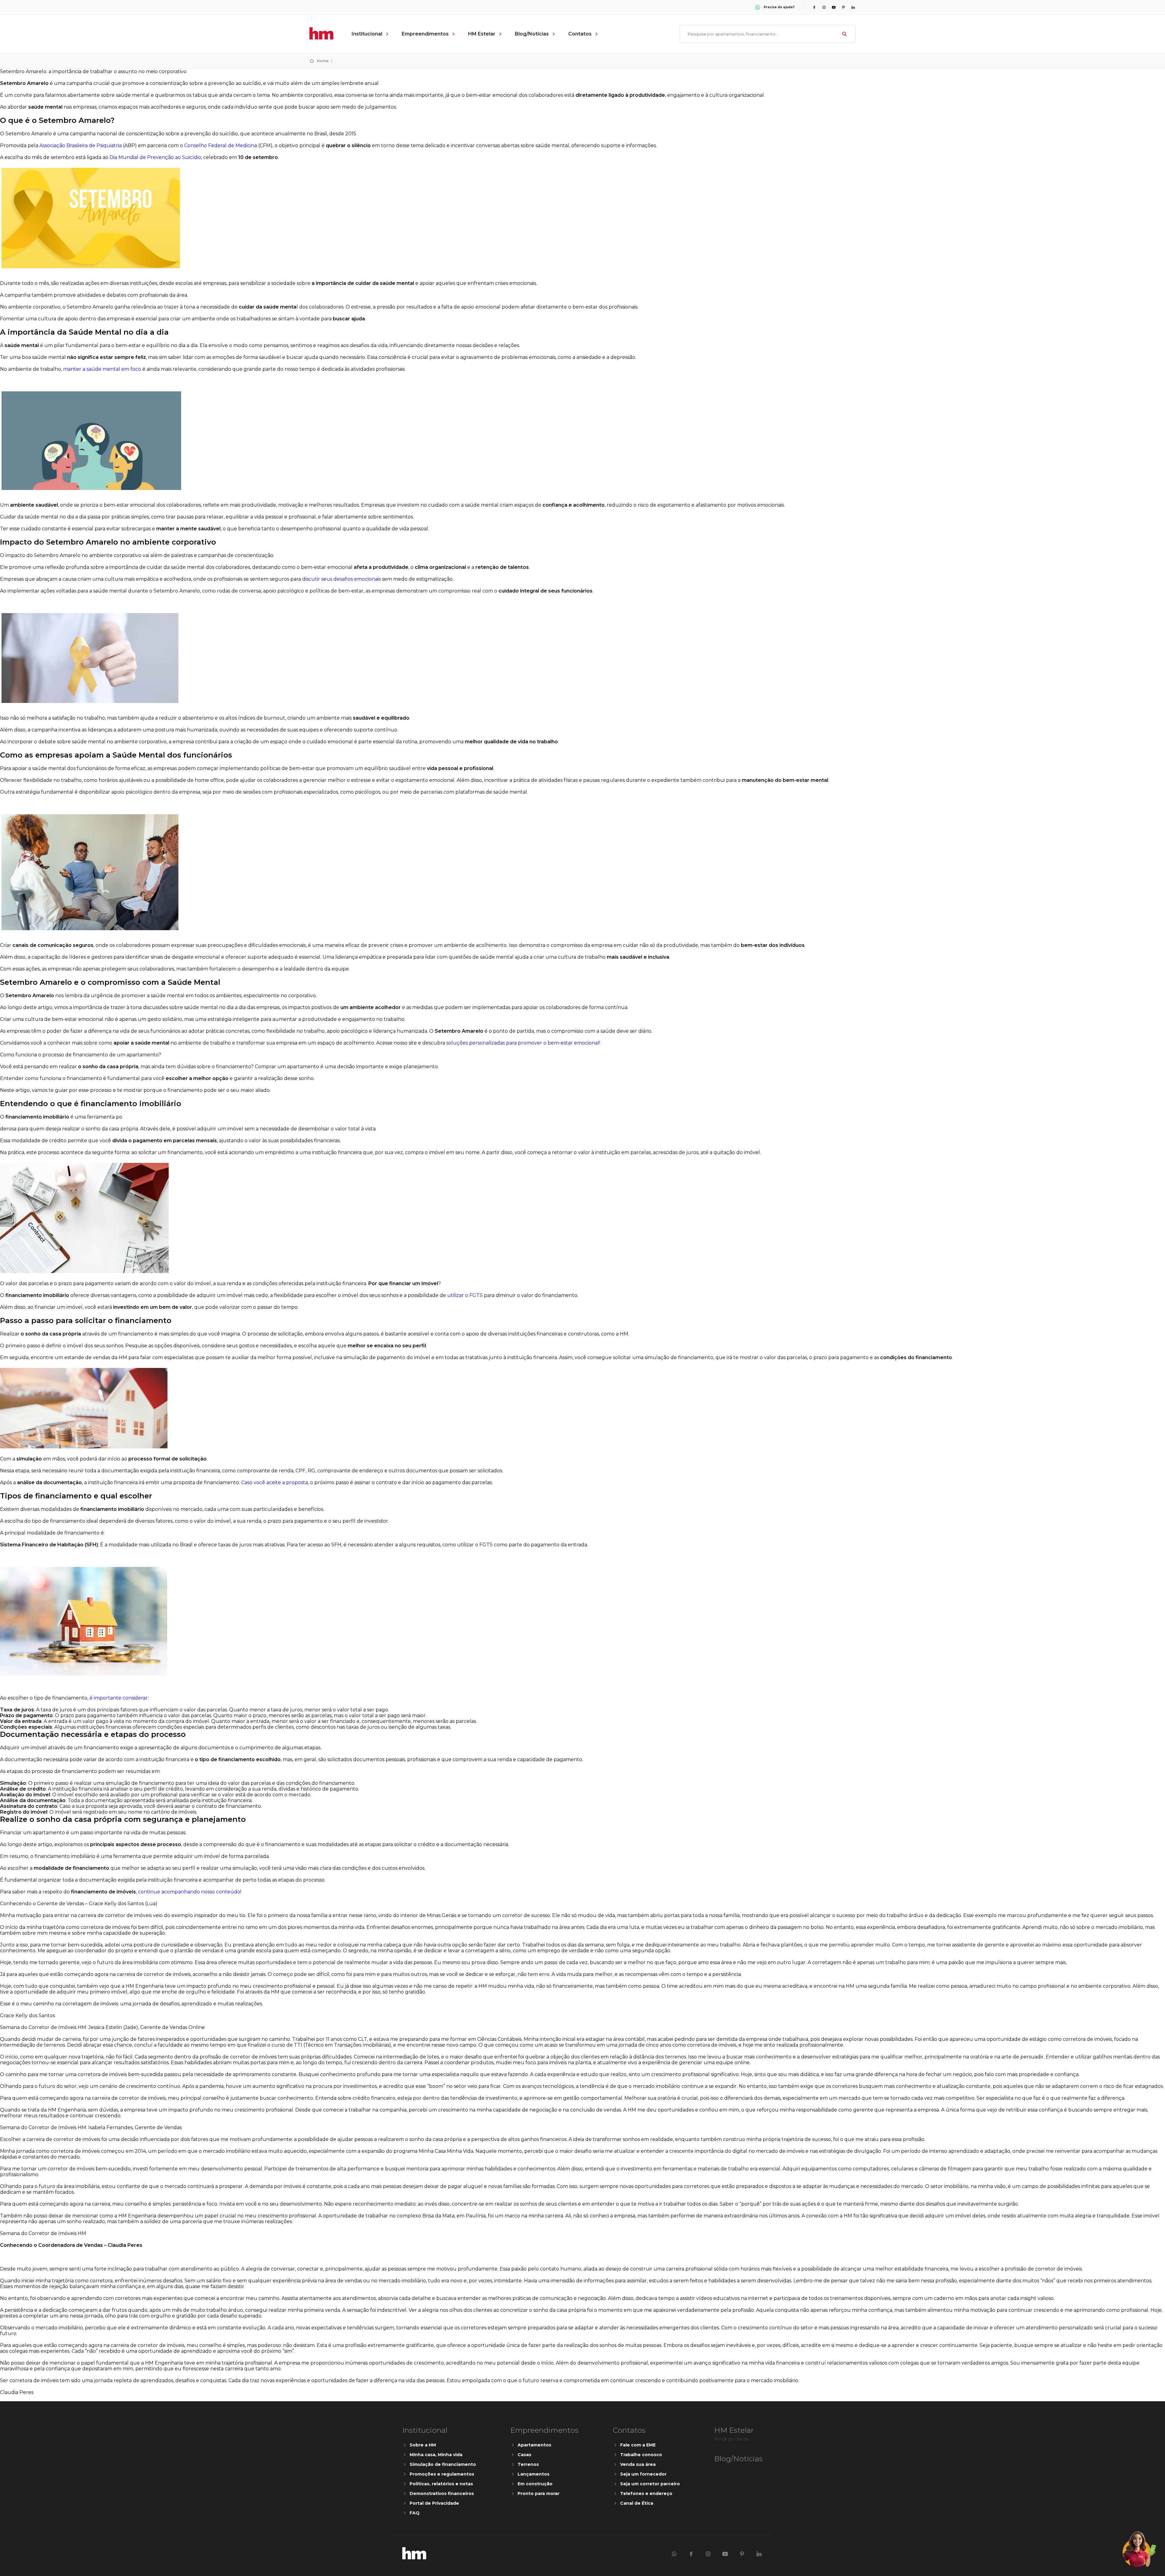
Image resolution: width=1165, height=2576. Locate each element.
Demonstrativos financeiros (442, 2493)
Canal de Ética (637, 2503)
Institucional (367, 34)
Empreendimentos (425, 34)
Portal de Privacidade (434, 2503)
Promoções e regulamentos (442, 2474)
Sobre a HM (423, 2445)
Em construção (535, 2484)
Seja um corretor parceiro (650, 2484)
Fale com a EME (638, 2445)
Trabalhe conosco (641, 2455)
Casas (524, 2455)
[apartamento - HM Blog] (414, 2558)
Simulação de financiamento (443, 2464)
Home (323, 61)
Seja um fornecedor (643, 2474)
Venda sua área (638, 2464)
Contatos (580, 34)
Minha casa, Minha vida (436, 2455)
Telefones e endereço (646, 2493)
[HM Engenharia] (321, 38)
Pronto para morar (539, 2493)
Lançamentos (534, 2474)
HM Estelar (482, 34)
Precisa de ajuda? (779, 7)
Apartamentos (534, 2445)
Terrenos (528, 2464)
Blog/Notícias (532, 34)
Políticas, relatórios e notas (441, 2484)
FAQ (415, 2513)
